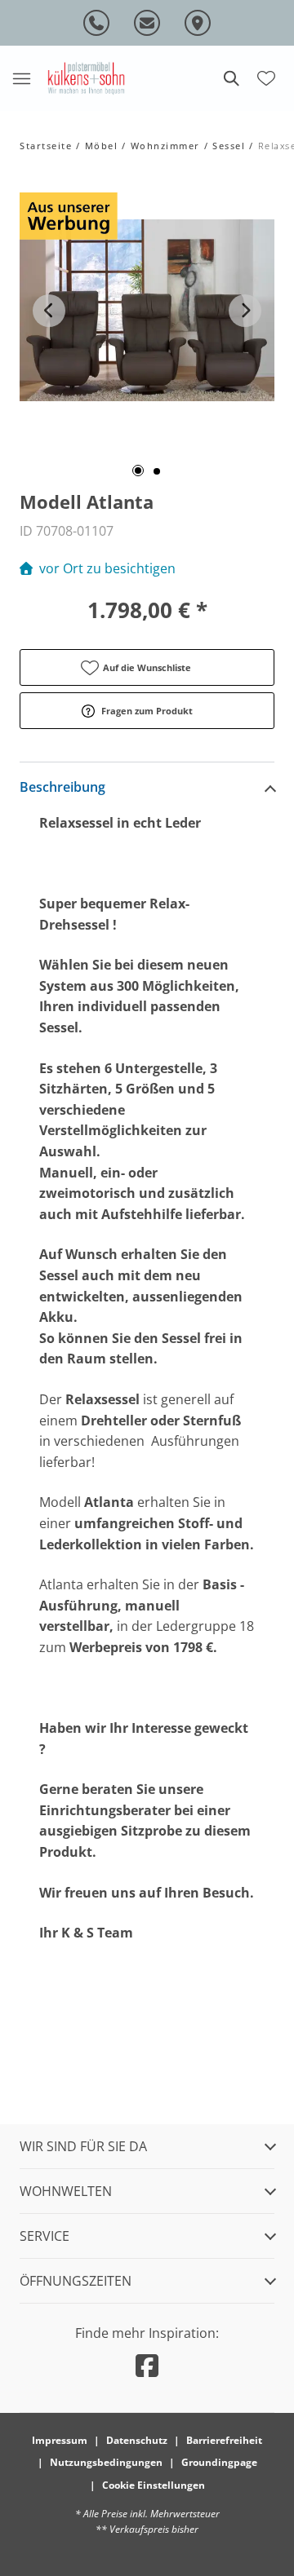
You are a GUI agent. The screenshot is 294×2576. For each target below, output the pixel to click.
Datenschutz (137, 2440)
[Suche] (230, 78)
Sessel (229, 146)
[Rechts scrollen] (245, 311)
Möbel (102, 146)
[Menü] (21, 78)
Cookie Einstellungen (154, 2485)
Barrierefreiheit (224, 2440)
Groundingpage (219, 2462)
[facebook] (147, 2365)
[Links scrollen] (49, 311)
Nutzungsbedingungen (106, 2462)
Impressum (60, 2440)
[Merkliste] (266, 77)
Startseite (46, 146)
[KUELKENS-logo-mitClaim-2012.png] (86, 78)
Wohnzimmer (165, 146)
